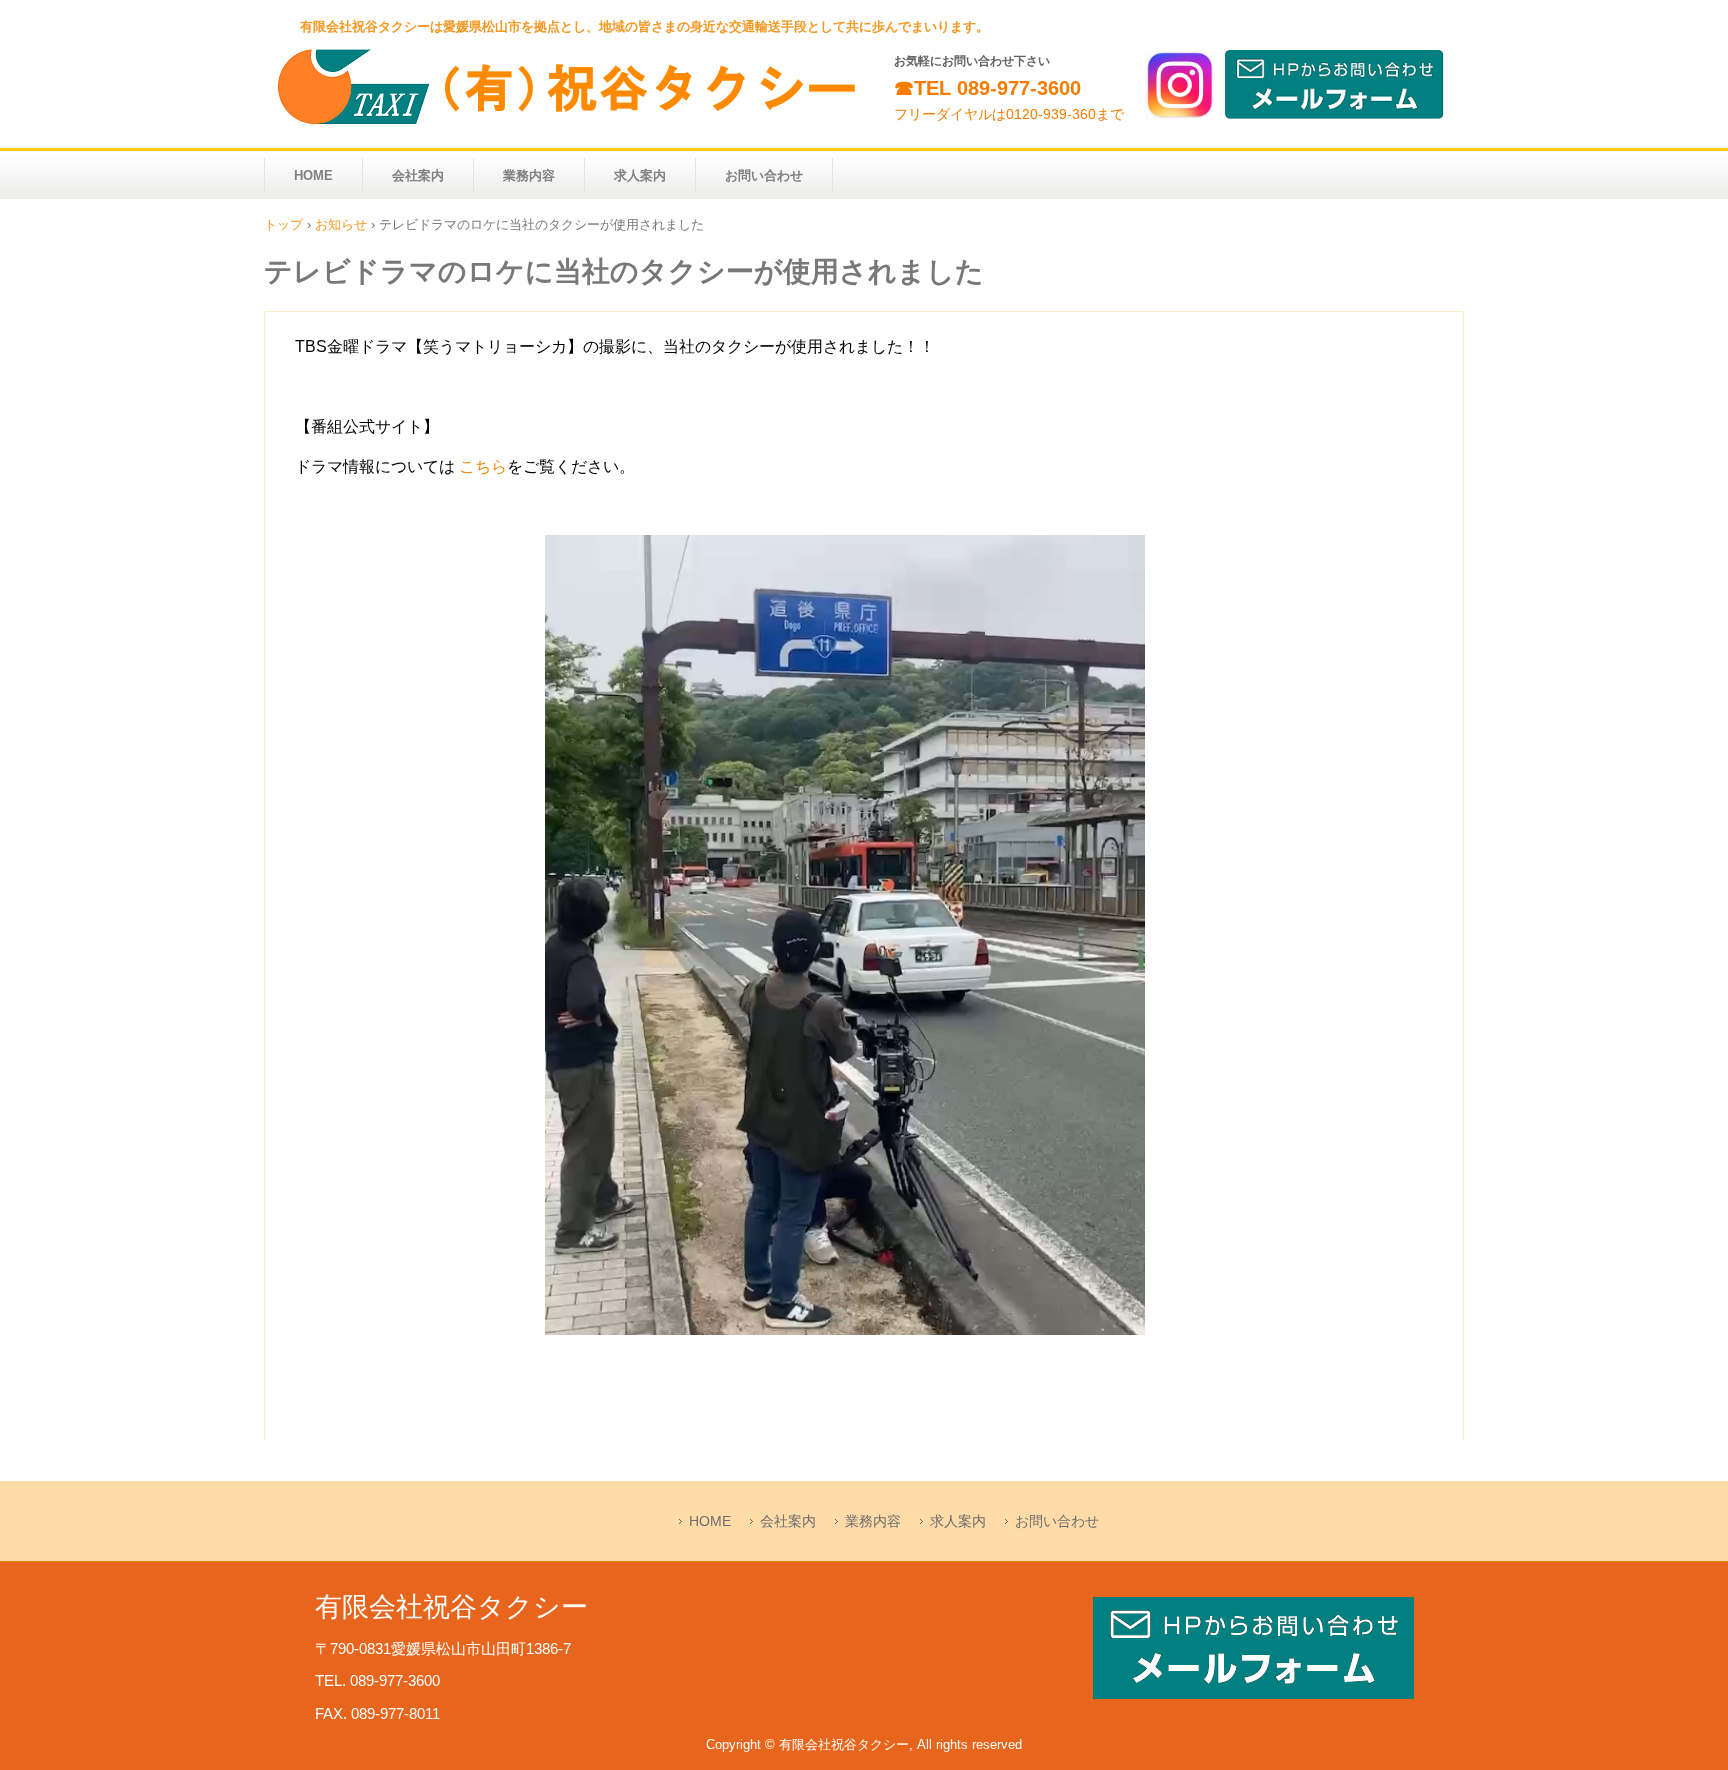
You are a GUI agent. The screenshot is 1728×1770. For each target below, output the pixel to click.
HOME (313, 175)
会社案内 (418, 175)
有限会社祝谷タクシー (574, 87)
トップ (283, 224)
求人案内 (640, 175)
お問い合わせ (764, 175)
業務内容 (529, 175)
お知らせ (341, 224)
